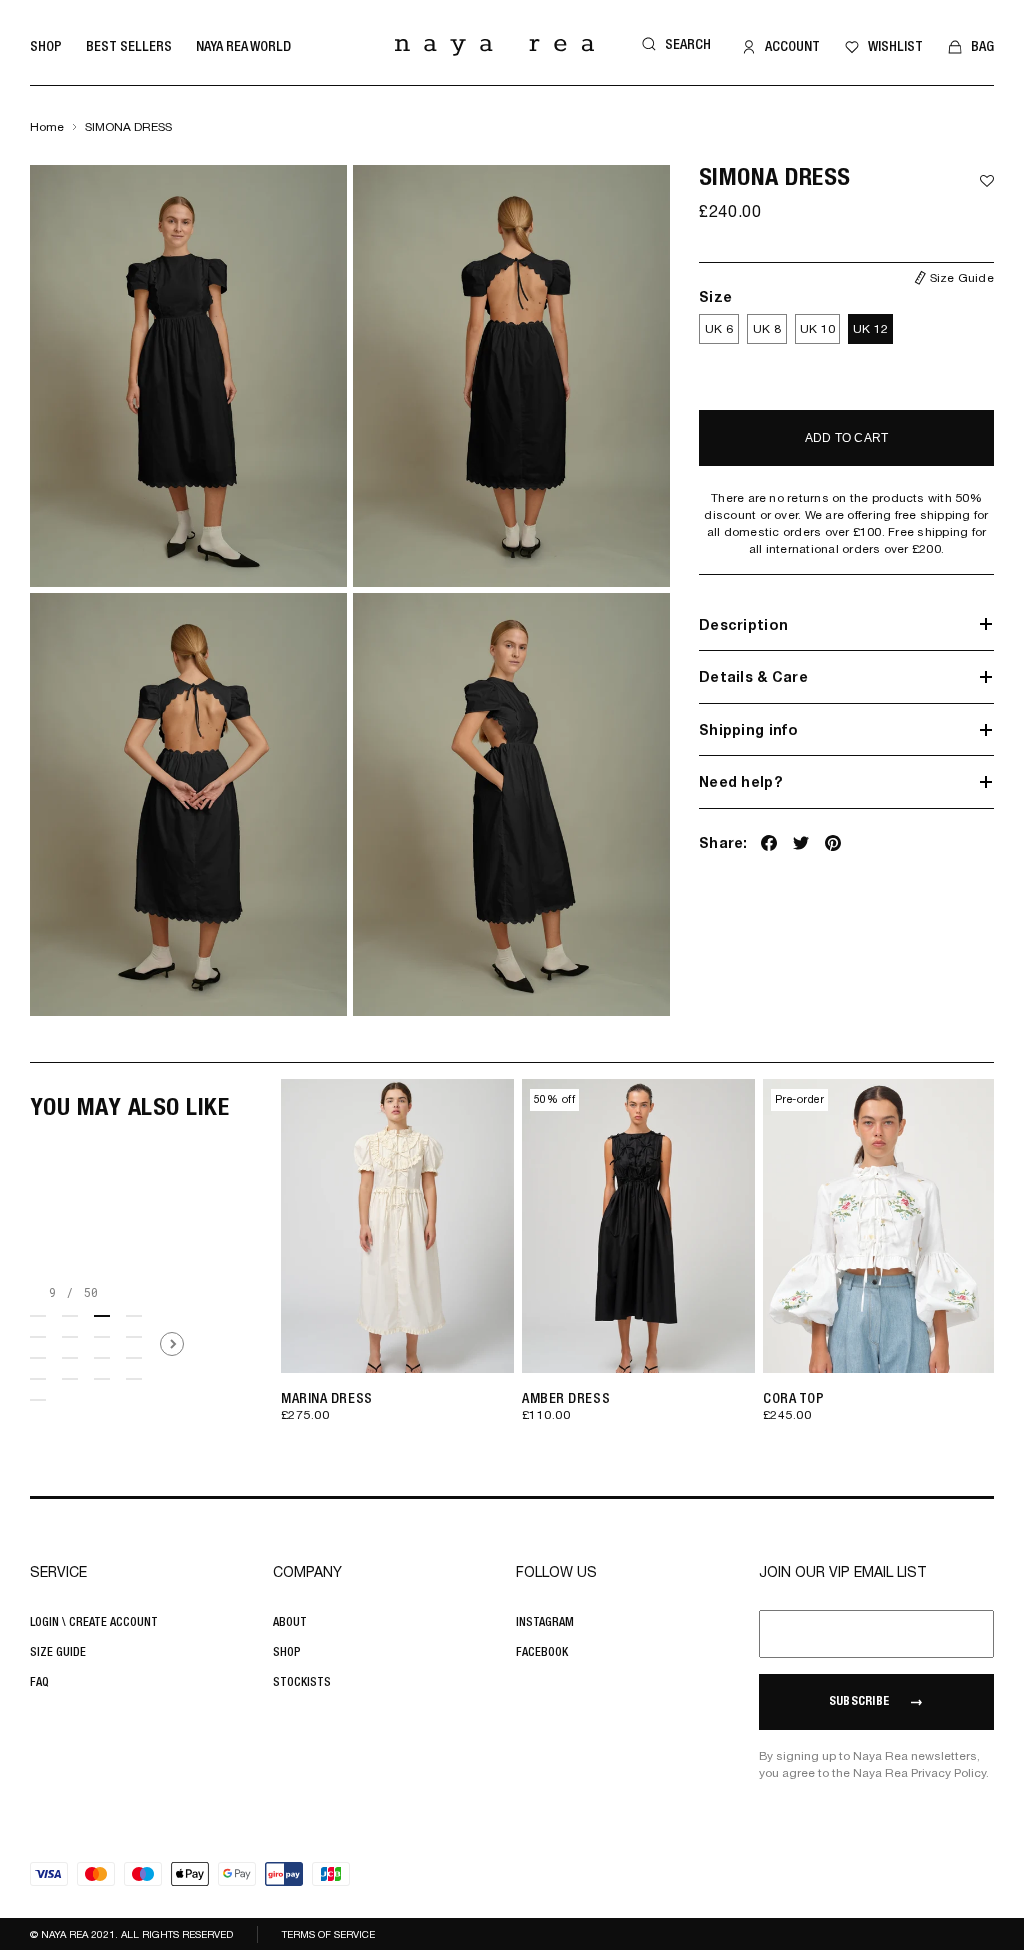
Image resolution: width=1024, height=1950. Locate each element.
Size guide (58, 1652)
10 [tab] (70, 1358)
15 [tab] (102, 1379)
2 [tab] (70, 1316)
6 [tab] (70, 1337)
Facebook (542, 1652)
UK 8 (767, 329)
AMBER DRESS (566, 1398)
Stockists (302, 1682)
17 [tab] (38, 1400)
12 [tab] (134, 1358)
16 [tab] (134, 1379)
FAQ (39, 1682)
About (290, 1622)
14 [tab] (70, 1379)
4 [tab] (134, 1316)
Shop (46, 46)
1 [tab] (38, 1316)
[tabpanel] (393, 1265)
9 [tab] (38, 1358)
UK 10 (817, 329)
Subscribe (859, 1702)
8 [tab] (134, 1337)
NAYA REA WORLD (243, 46)
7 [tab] (102, 1337)
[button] (673, 44)
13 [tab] (38, 1379)
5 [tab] (38, 1337)
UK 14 (510, 1334)
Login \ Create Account (94, 1622)
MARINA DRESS (327, 1398)
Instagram (545, 1622)
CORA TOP (793, 1398)
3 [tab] (102, 1316)
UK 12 (870, 329)
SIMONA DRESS (128, 127)
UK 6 (719, 329)
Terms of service (328, 1934)
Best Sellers (129, 46)
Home (47, 127)
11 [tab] (102, 1358)
